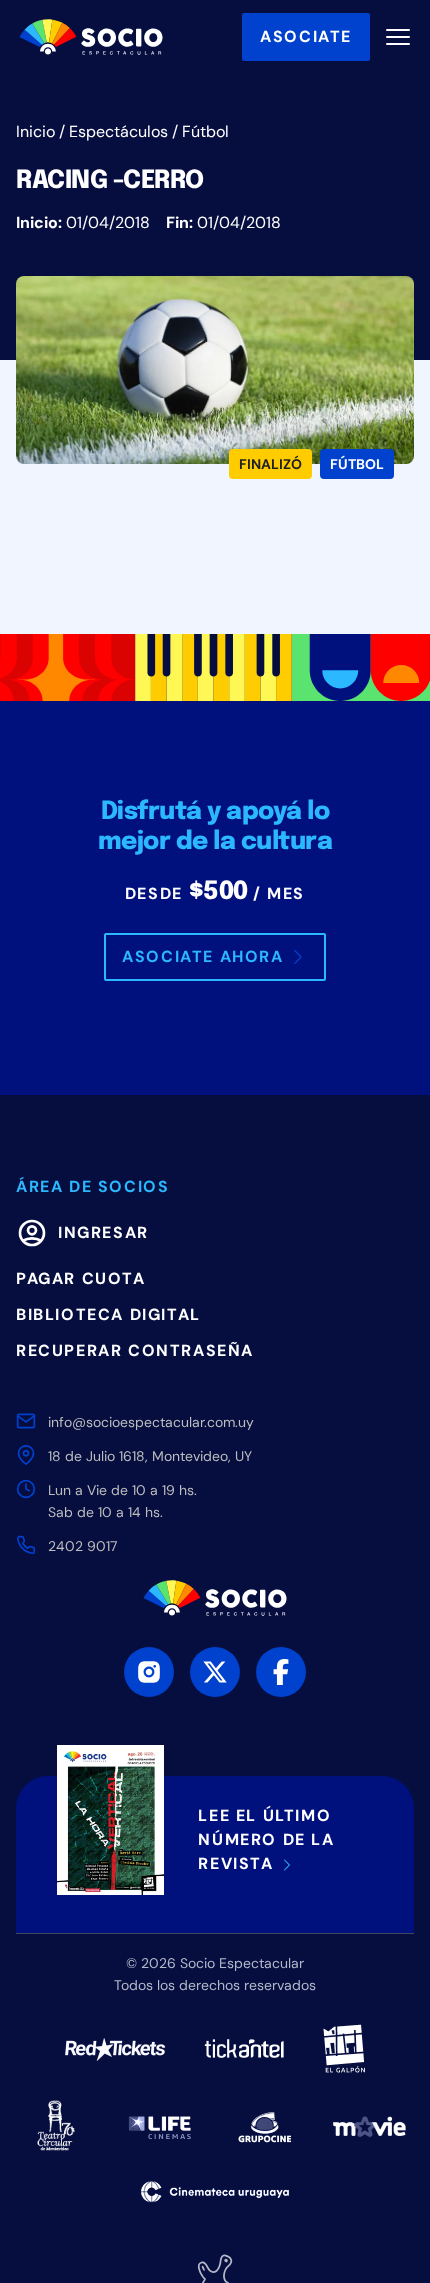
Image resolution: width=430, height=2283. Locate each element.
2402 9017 (82, 1546)
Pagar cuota (81, 1278)
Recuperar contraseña (135, 1350)
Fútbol (205, 131)
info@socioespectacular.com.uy (151, 1422)
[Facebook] (281, 1672)
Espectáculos (118, 131)
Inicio (35, 131)
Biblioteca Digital (108, 1314)
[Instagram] (149, 1672)
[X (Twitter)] (215, 1672)
